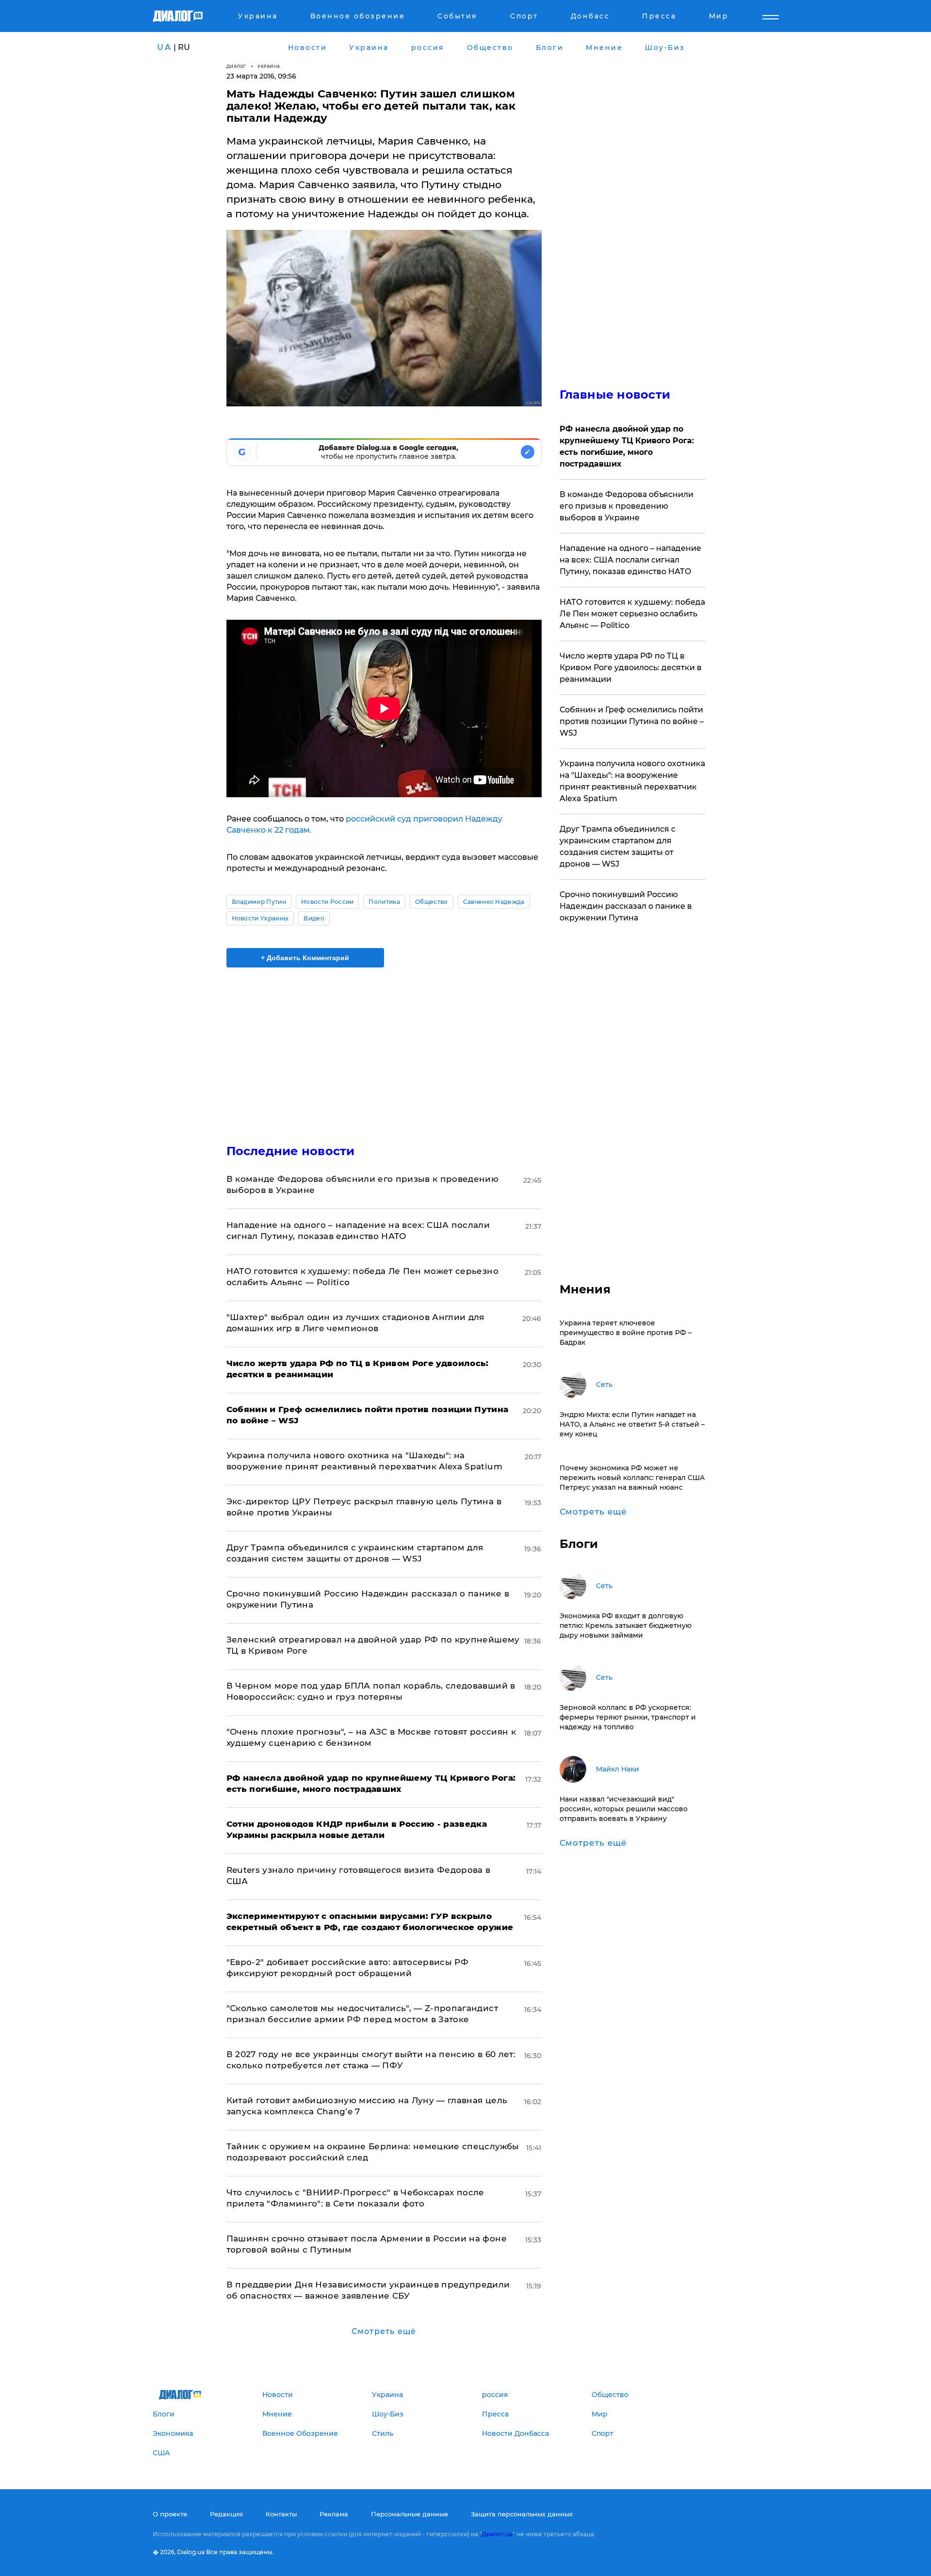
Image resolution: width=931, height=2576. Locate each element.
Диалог (236, 66)
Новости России (327, 902)
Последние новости (291, 1151)
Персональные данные (409, 2514)
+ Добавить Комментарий (305, 958)
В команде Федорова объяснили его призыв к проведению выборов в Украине (626, 506)
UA (164, 47)
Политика (384, 902)
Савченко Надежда (494, 902)
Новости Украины (260, 918)
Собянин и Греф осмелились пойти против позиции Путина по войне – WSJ (632, 721)
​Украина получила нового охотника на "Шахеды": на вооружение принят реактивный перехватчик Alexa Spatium (632, 781)
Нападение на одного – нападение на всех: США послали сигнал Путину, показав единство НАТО (630, 560)
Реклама (334, 2514)
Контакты (281, 2514)
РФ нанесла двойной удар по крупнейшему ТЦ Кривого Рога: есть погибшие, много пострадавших (627, 446)
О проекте (170, 2514)
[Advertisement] (384, 1047)
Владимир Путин (259, 902)
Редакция (226, 2514)
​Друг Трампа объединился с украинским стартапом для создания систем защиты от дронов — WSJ (618, 846)
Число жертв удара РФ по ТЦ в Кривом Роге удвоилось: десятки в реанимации (631, 668)
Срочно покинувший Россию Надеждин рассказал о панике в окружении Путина (626, 906)
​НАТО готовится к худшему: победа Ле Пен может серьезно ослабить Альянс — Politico (632, 614)
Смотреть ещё (384, 2331)
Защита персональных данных (522, 2514)
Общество (432, 902)
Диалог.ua (497, 2534)
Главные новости (615, 394)
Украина (269, 66)
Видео (314, 918)
